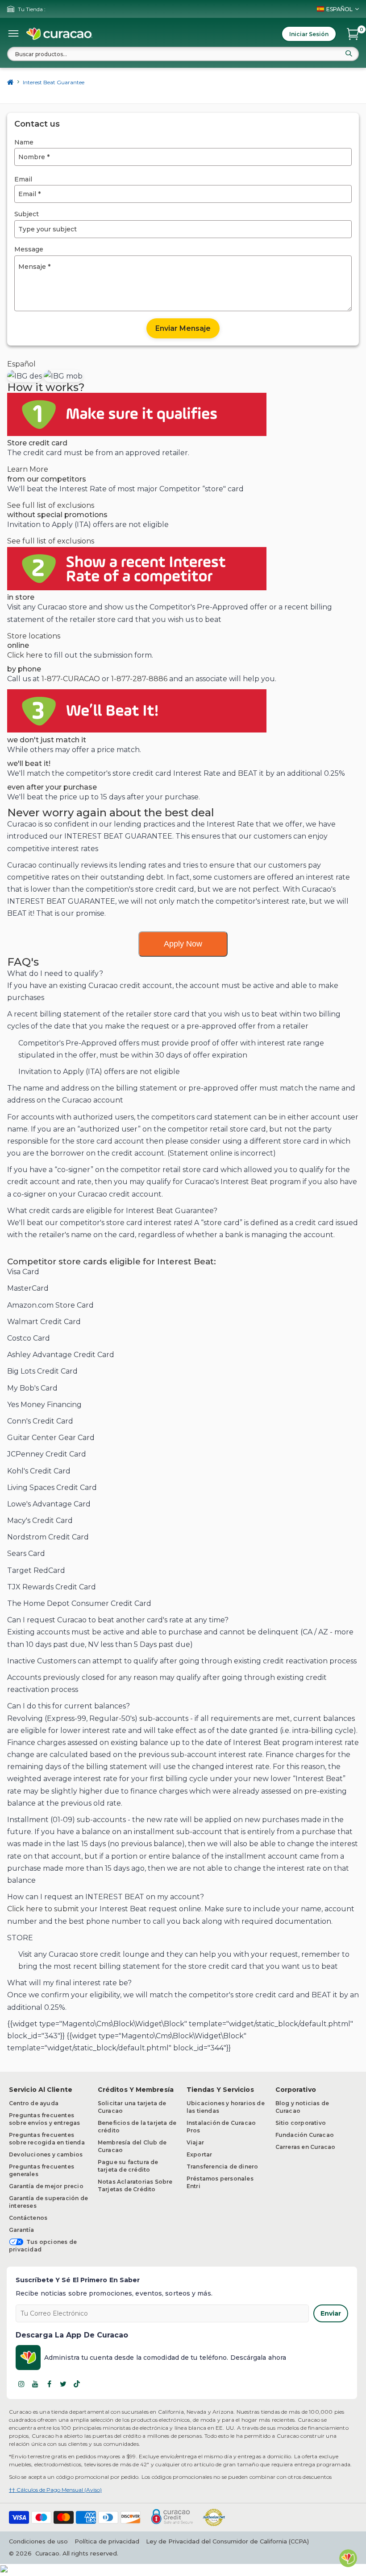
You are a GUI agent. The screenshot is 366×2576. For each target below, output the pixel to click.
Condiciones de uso (38, 2541)
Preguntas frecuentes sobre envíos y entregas (45, 2119)
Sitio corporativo (301, 2123)
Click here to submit (43, 1909)
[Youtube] (35, 2384)
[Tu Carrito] (353, 34)
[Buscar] (349, 53)
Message (29, 249)
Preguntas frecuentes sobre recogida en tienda (47, 2139)
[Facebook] (49, 2384)
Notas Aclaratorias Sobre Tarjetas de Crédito (135, 2185)
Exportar (200, 2154)
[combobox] (183, 54)
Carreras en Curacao (306, 2147)
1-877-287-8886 (139, 679)
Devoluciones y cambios (46, 2154)
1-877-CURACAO (71, 679)
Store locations (34, 636)
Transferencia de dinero (223, 2167)
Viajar (195, 2142)
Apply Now (183, 944)
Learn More (28, 469)
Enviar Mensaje (183, 328)
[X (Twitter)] (63, 2384)
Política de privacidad (107, 2541)
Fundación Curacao (305, 2135)
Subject (27, 214)
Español (21, 364)
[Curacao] (59, 34)
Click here (25, 655)
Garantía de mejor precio (46, 2186)
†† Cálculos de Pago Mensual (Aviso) (55, 2490)
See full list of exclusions (51, 505)
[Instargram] (21, 2384)
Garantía (22, 2230)
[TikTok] (77, 2384)
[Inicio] (10, 82)
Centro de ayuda (34, 2103)
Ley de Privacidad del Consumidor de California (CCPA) (227, 2541)
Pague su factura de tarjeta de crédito (128, 2166)
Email (23, 179)
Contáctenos (28, 2218)
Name (24, 142)
